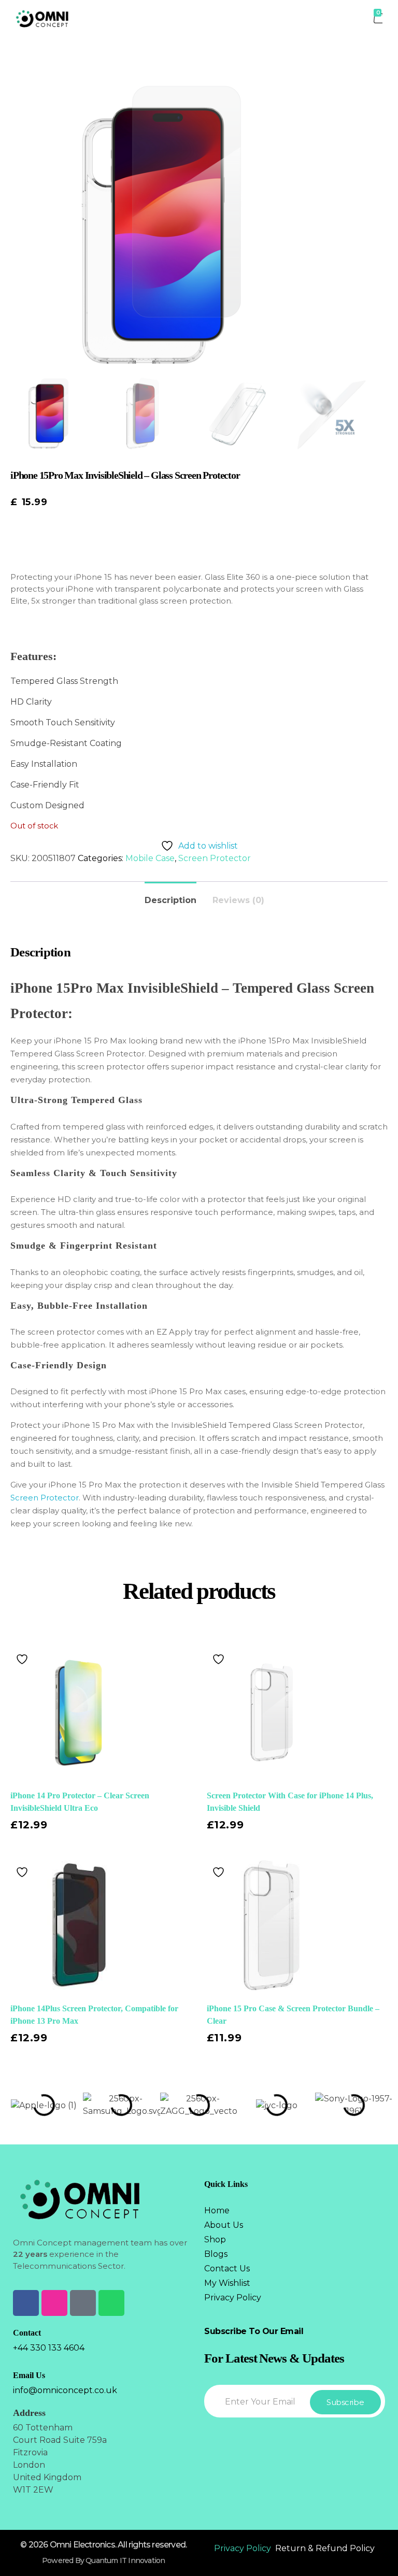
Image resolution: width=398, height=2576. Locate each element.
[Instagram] (54, 2303)
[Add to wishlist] (23, 1659)
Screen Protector (215, 858)
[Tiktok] (83, 2303)
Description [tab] (170, 900)
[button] (15, 2105)
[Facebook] (26, 2303)
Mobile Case (150, 858)
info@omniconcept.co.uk (65, 2390)
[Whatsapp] (111, 2303)
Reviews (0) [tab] (238, 900)
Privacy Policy (243, 2548)
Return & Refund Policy (325, 2548)
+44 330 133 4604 (49, 2348)
